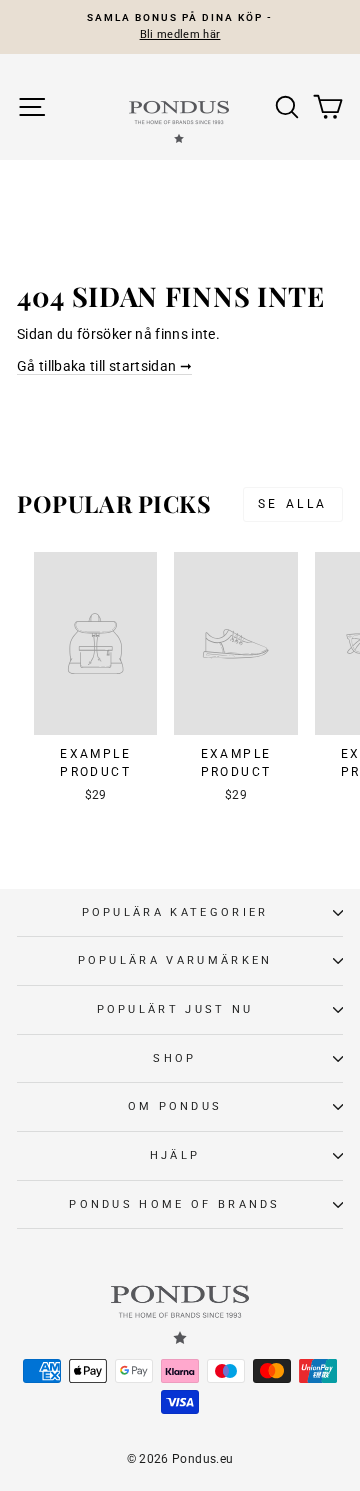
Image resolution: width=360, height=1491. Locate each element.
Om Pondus (175, 1106)
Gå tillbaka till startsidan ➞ (104, 366)
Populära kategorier (175, 912)
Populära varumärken (175, 960)
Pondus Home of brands (175, 1204)
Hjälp (175, 1155)
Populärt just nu (175, 1009)
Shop (174, 1058)
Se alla (293, 504)
